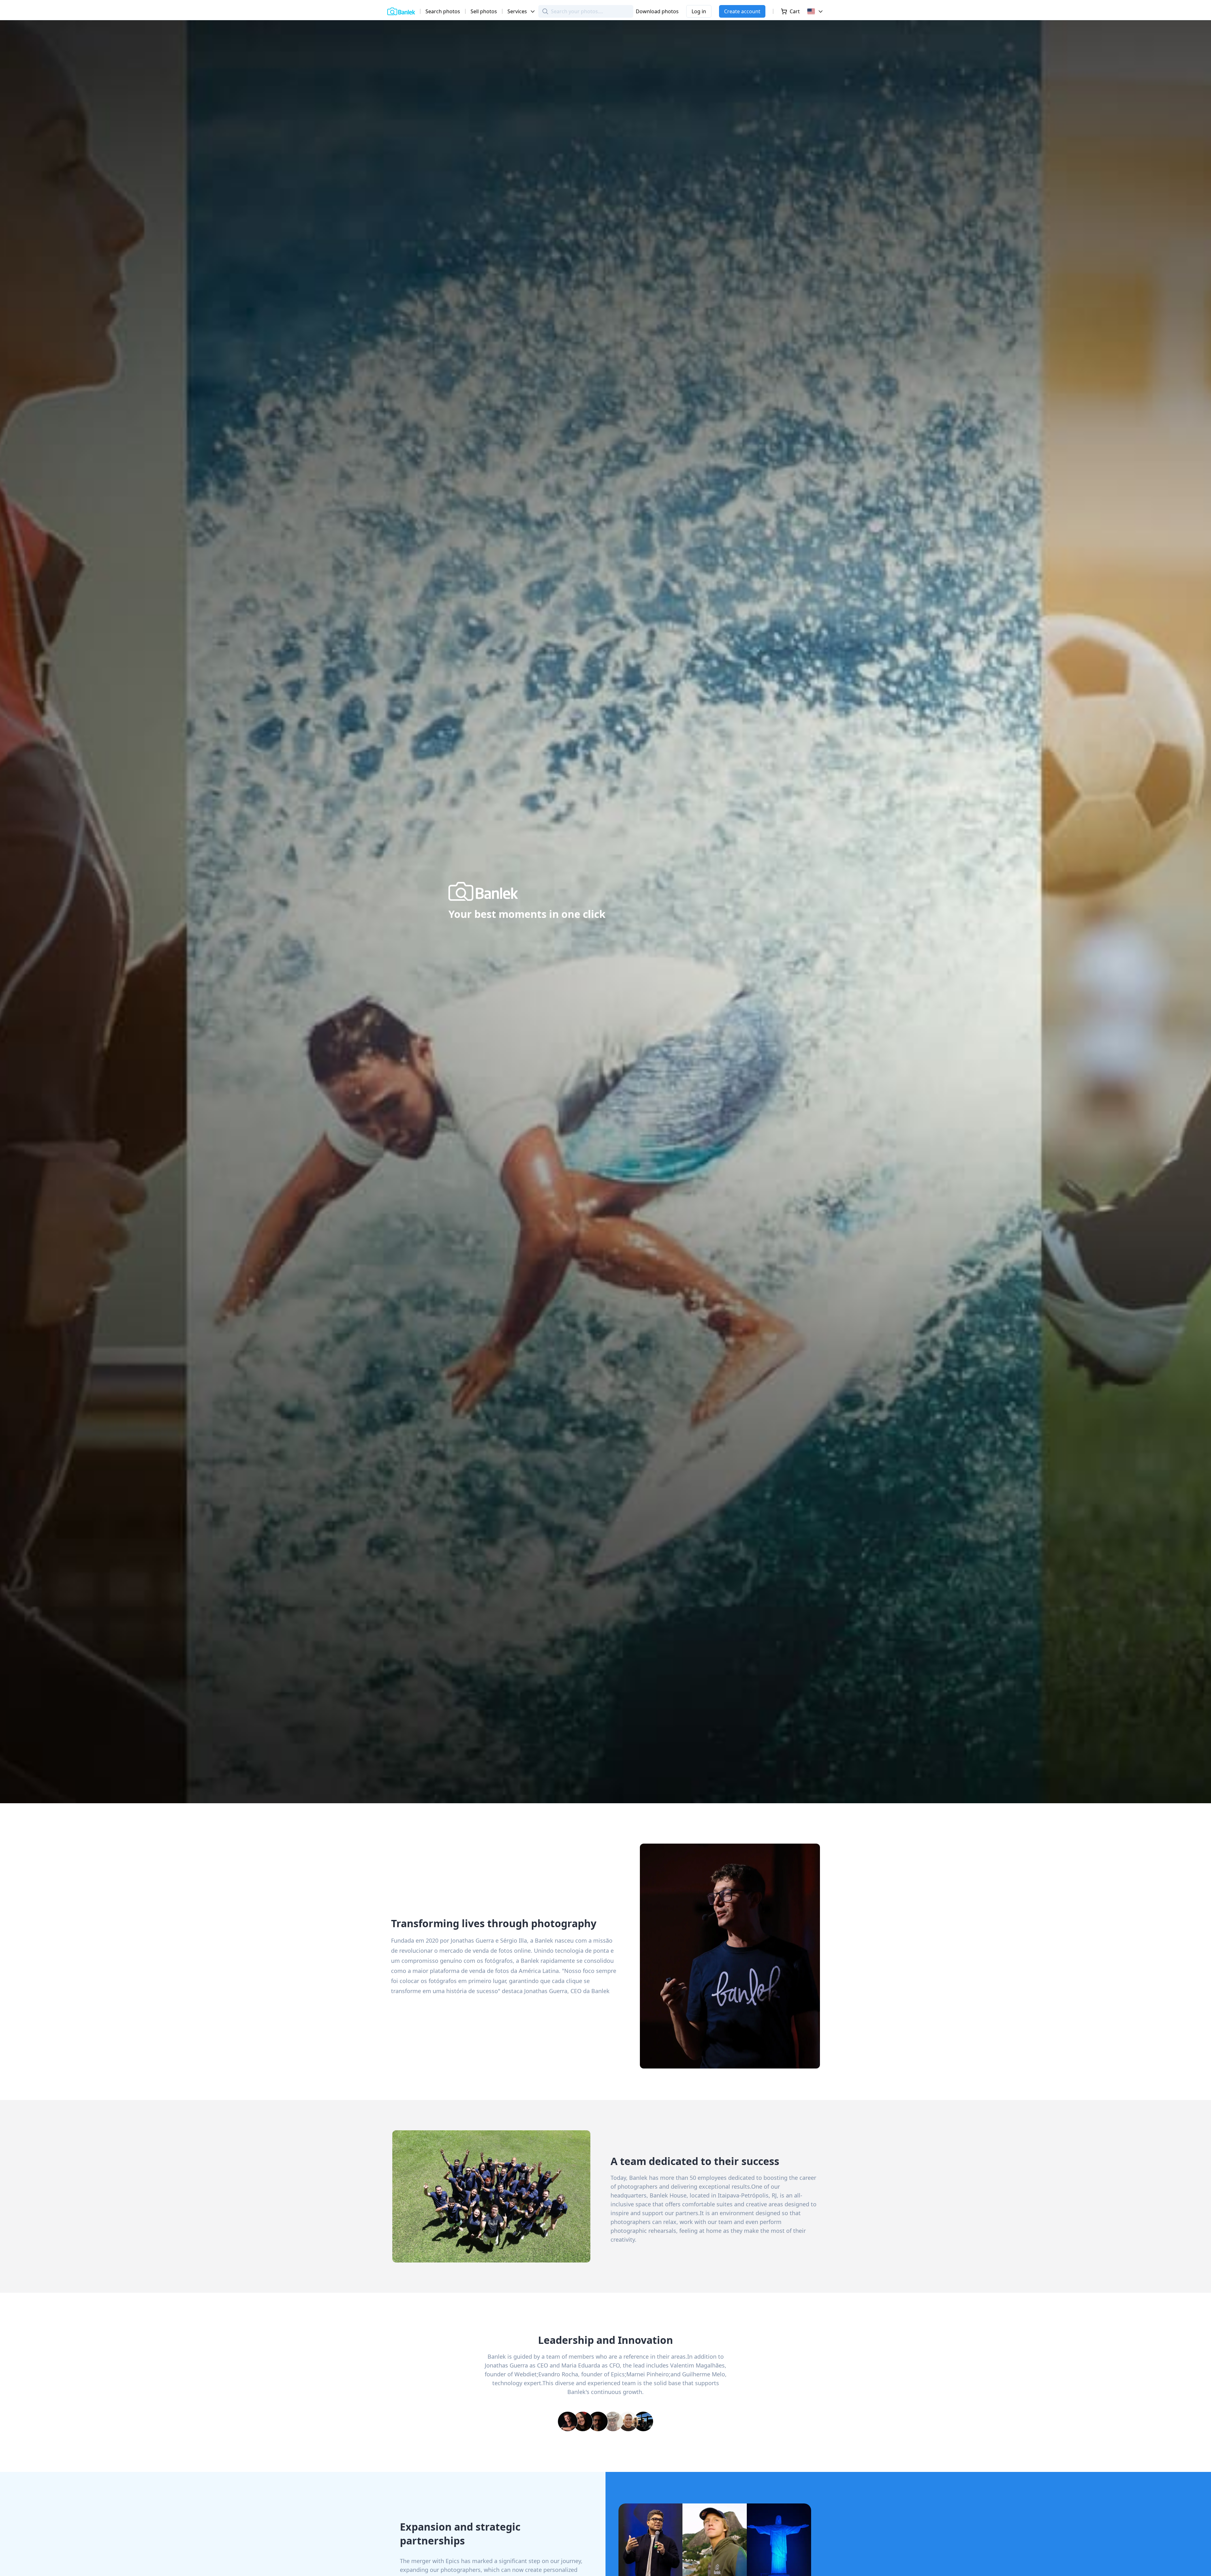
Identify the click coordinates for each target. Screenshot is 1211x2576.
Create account (742, 11)
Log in (699, 11)
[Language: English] (816, 11)
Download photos (657, 11)
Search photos (443, 11)
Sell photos (484, 11)
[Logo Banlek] (401, 11)
